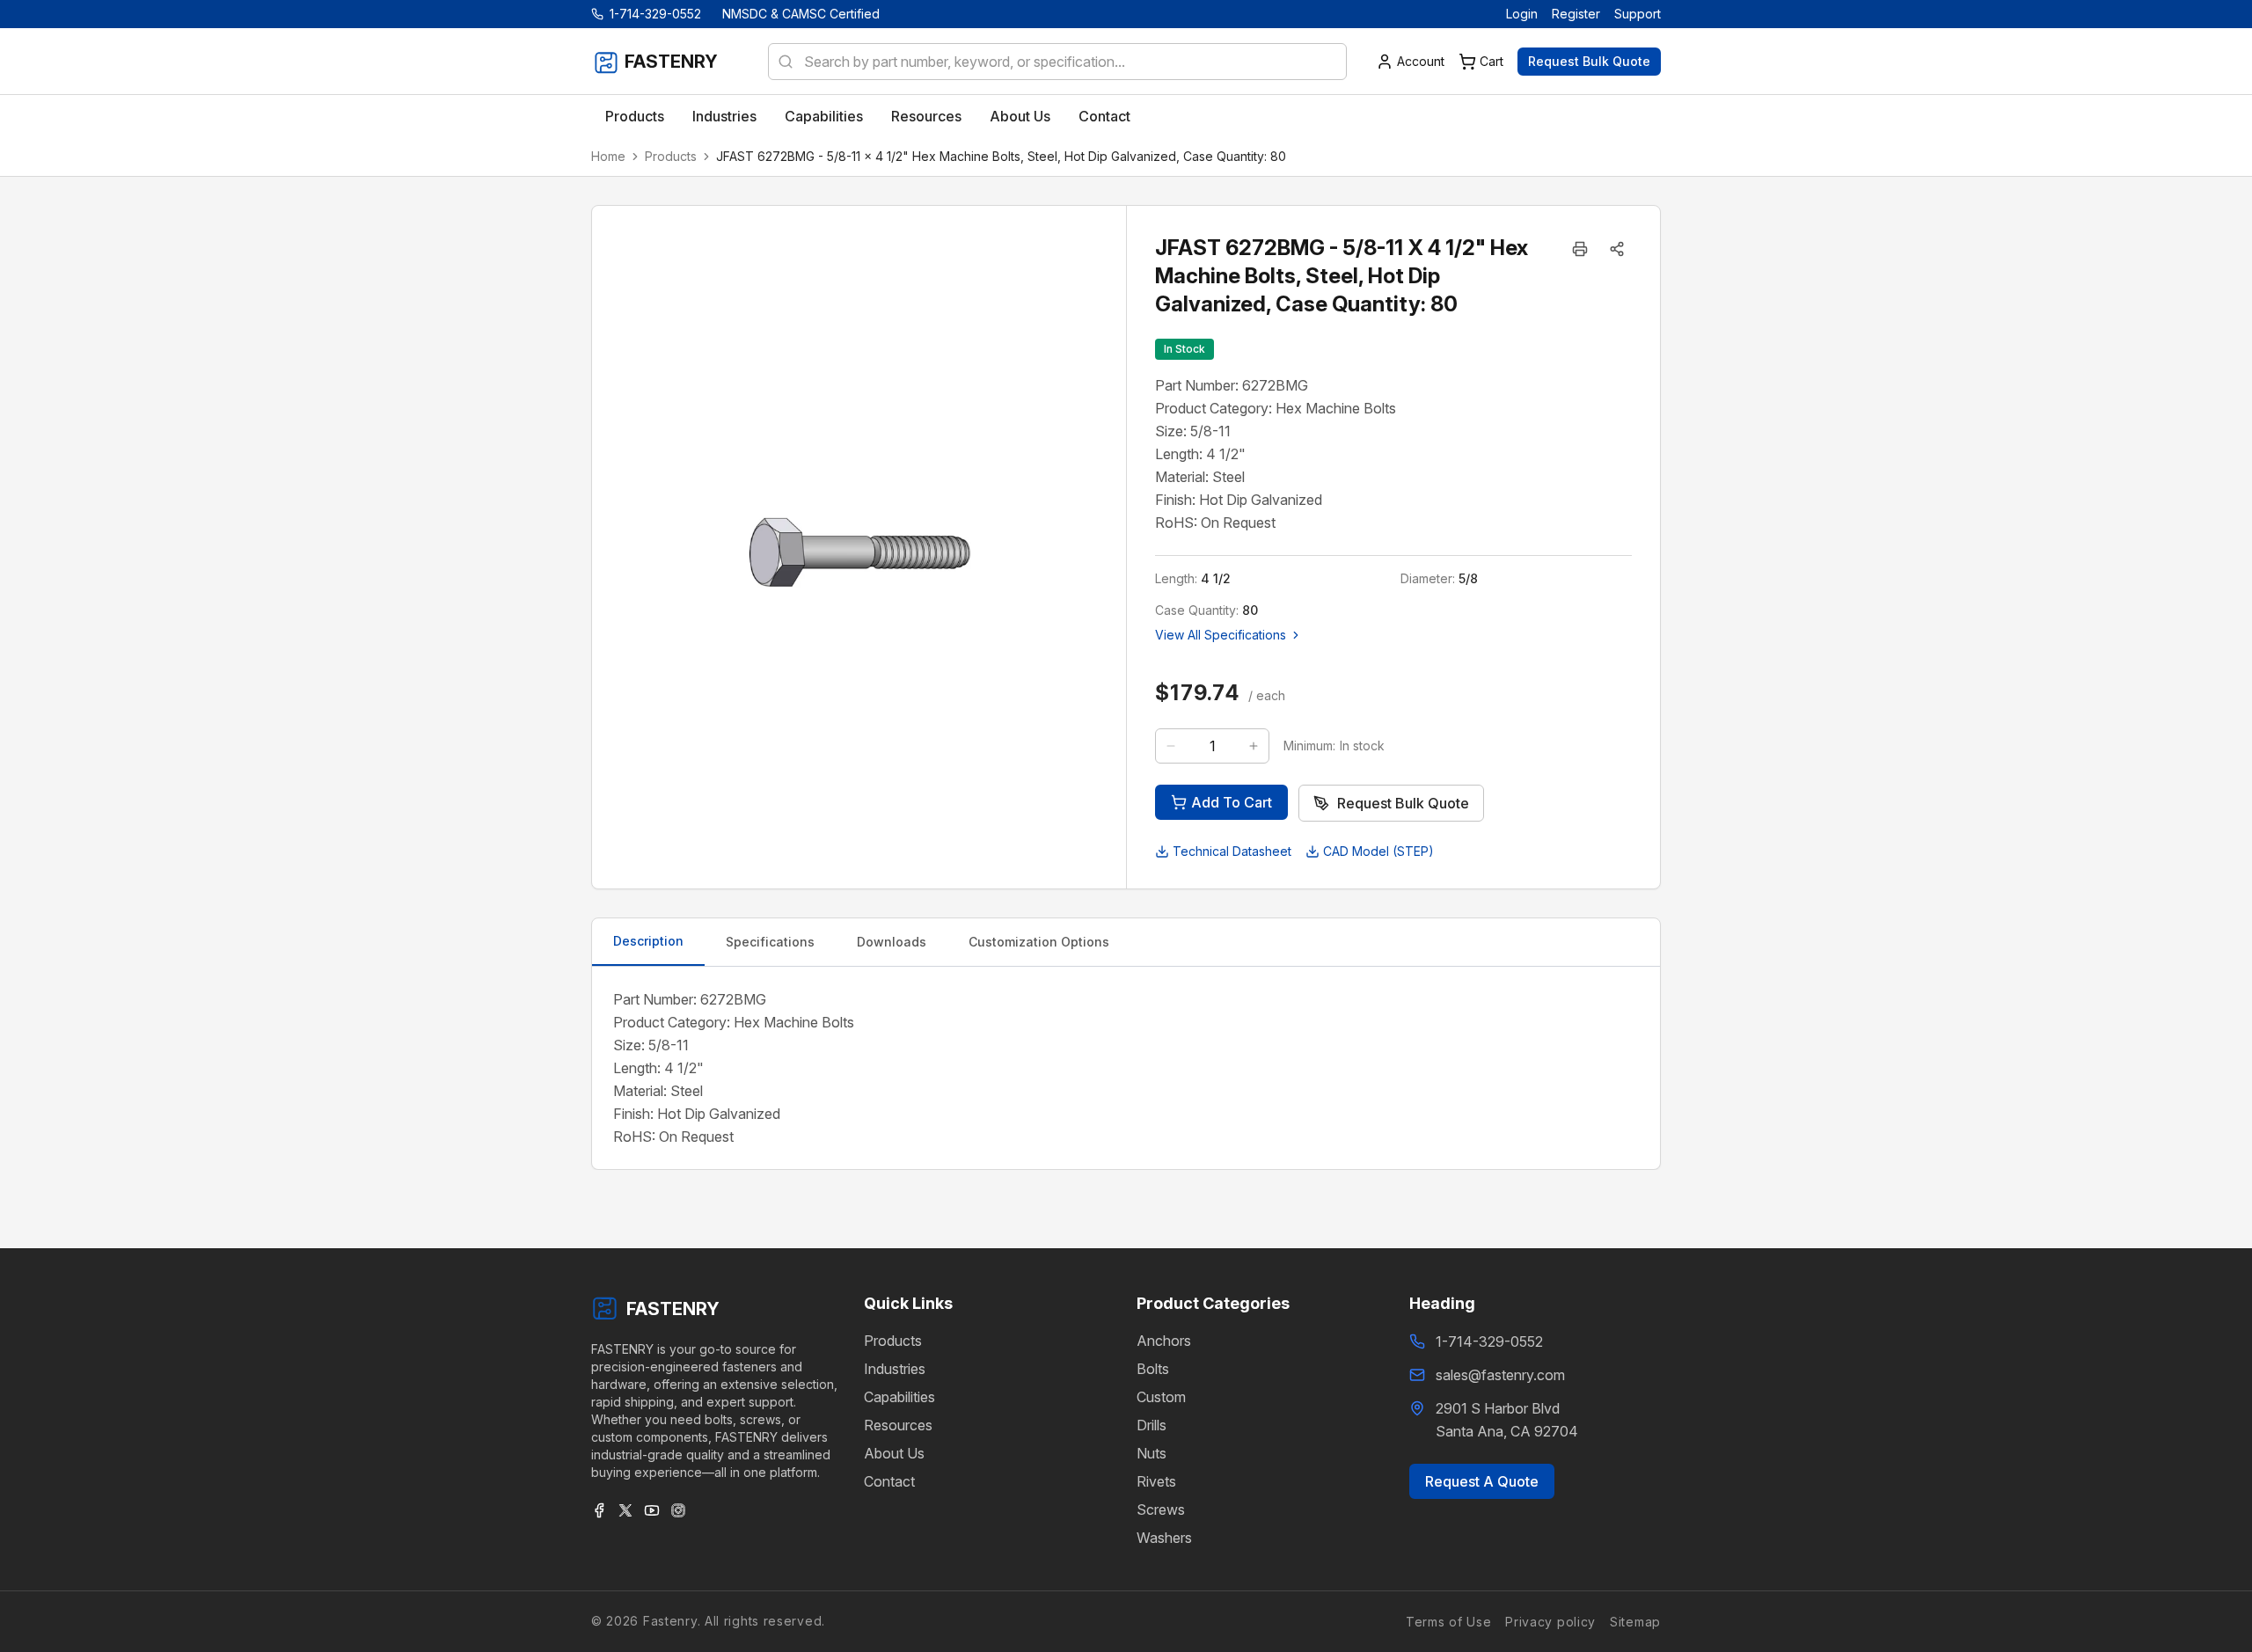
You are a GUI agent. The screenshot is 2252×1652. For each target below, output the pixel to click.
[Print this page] (1580, 249)
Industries (895, 1369)
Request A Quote (1482, 1481)
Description (648, 941)
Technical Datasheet (1232, 851)
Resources (898, 1425)
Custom (1161, 1397)
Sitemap (1635, 1621)
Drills (1152, 1425)
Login (1522, 14)
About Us (894, 1453)
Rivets (1156, 1481)
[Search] (780, 62)
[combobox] (1057, 62)
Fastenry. (669, 1621)
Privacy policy (1550, 1621)
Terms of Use (1448, 1621)
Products (671, 156)
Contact (889, 1481)
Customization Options (1039, 942)
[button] (1617, 249)
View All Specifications (1221, 635)
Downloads (892, 942)
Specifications (770, 942)
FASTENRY (673, 1309)
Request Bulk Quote (1589, 61)
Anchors (1164, 1341)
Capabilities (899, 1397)
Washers (1164, 1538)
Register (1576, 14)
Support (1638, 14)
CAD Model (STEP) (1378, 851)
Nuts (1152, 1453)
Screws (1161, 1509)
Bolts (1153, 1369)
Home (608, 156)
